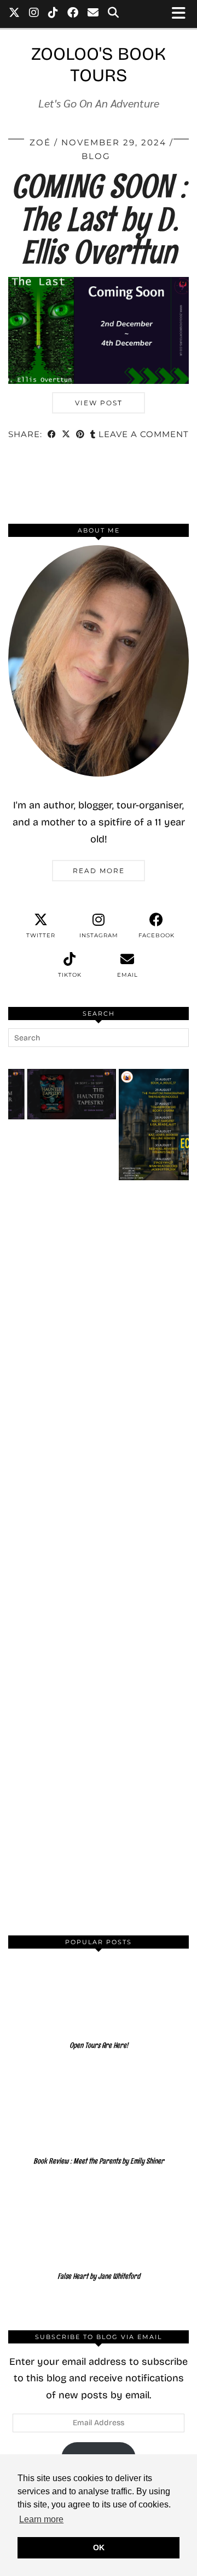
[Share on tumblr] (93, 435)
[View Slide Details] (152, 1125)
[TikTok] (53, 14)
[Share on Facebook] (52, 435)
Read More (99, 871)
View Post (99, 403)
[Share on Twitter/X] (66, 435)
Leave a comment (144, 434)
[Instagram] (34, 14)
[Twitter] (15, 14)
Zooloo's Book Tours (99, 65)
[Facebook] (73, 14)
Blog (96, 156)
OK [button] (99, 2547)
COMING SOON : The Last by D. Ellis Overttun (99, 219)
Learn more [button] (41, 2519)
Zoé (40, 142)
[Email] (93, 14)
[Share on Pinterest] (80, 435)
